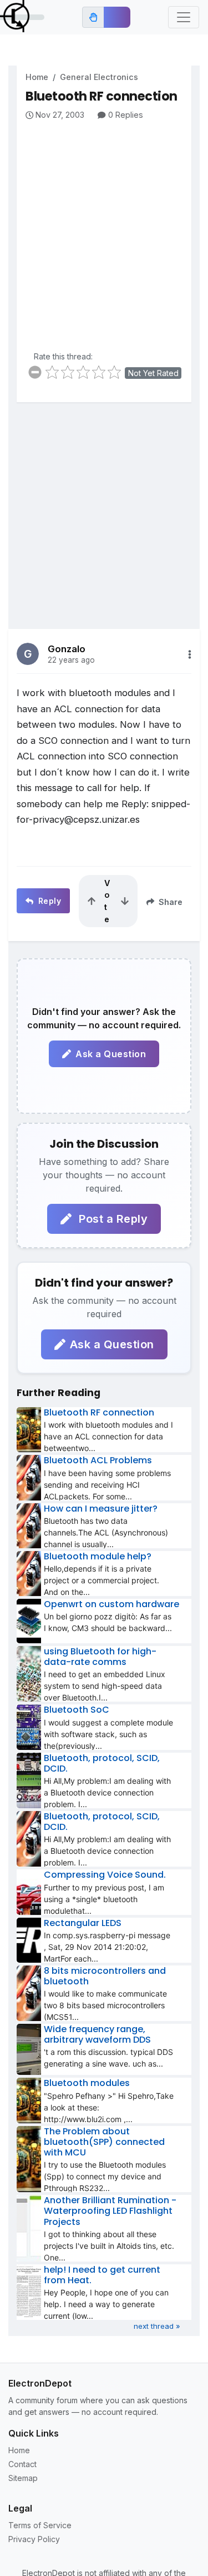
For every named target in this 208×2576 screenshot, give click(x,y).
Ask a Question (111, 1054)
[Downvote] (125, 901)
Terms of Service (40, 2525)
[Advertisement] (104, 231)
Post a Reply (112, 1219)
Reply (48, 901)
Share (169, 902)
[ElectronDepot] (22, 17)
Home (37, 77)
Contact (22, 2464)
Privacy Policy (34, 2539)
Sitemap (23, 2478)
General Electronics (99, 77)
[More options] (190, 654)
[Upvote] (92, 901)
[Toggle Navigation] (184, 17)
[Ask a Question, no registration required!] (117, 17)
